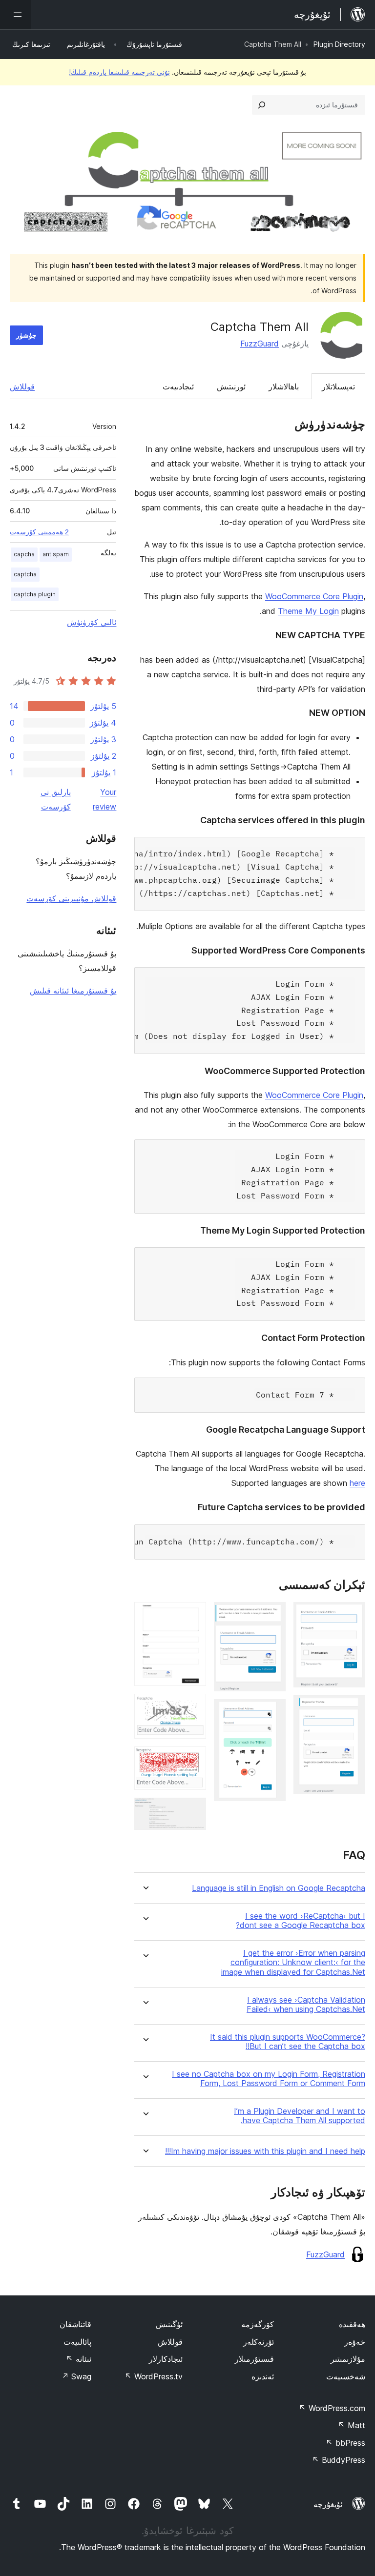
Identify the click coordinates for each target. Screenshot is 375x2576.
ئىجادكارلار (166, 2359)
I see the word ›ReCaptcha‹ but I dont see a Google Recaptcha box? (301, 1921)
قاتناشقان (75, 2324)
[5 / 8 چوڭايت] (193, 1615)
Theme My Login (308, 611)
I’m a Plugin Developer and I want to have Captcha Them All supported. (300, 2116)
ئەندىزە (263, 2376)
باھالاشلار (284, 386)
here (357, 1483)
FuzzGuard (260, 344)
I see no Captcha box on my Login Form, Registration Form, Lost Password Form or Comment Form (269, 2079)
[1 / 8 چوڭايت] (352, 1615)
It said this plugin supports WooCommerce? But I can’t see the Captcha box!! (288, 2042)
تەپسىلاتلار (338, 386)
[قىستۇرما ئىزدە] (262, 105)
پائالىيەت (77, 2342)
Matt (352, 2425)
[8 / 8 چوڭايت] (193, 1811)
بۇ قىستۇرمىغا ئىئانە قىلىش (73, 991)
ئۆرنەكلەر (259, 2342)
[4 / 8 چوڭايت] (272, 1712)
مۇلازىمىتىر (348, 2359)
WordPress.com (332, 2408)
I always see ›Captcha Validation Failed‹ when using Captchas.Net (306, 2005)
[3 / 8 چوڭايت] (272, 1615)
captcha (25, 574)
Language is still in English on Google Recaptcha (279, 1888)
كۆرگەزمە (258, 2324)
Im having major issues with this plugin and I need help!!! (265, 2151)
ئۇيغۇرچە (328, 2504)
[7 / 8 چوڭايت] (193, 1760)
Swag (76, 2376)
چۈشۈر (26, 335)
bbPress (345, 2443)
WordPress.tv (154, 2376)
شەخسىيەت (346, 2376)
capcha (24, 554)
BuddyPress (339, 2460)
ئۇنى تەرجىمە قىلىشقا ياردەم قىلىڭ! (119, 72)
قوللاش (22, 386)
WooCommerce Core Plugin (314, 596)
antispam (56, 554)
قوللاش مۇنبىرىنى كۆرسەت (71, 898)
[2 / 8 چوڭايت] (352, 1708)
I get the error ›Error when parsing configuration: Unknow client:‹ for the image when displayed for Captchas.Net (293, 1962)
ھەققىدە (352, 2324)
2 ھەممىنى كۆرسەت (39, 532)
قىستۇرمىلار (254, 2359)
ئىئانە (79, 2359)
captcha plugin (35, 594)
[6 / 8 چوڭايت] (193, 1707)
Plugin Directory (339, 44)
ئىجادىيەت (178, 386)
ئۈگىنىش (169, 2324)
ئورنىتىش (231, 386)
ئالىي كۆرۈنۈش (92, 622)
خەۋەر (355, 2342)
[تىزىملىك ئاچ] (16, 15)
